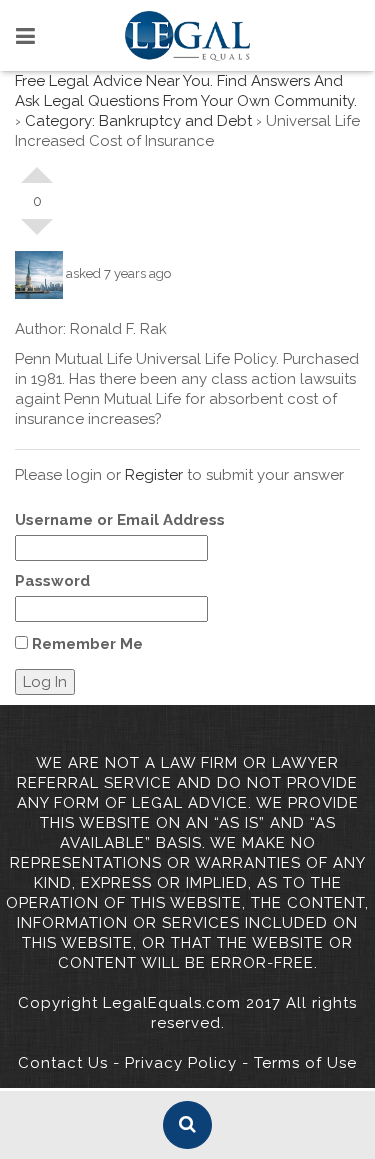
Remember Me (85, 644)
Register (154, 475)
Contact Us (63, 1063)
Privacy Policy (181, 1063)
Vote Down (37, 235)
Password (52, 581)
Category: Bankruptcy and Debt (138, 121)
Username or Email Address (120, 520)
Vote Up (37, 167)
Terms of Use (305, 1063)
